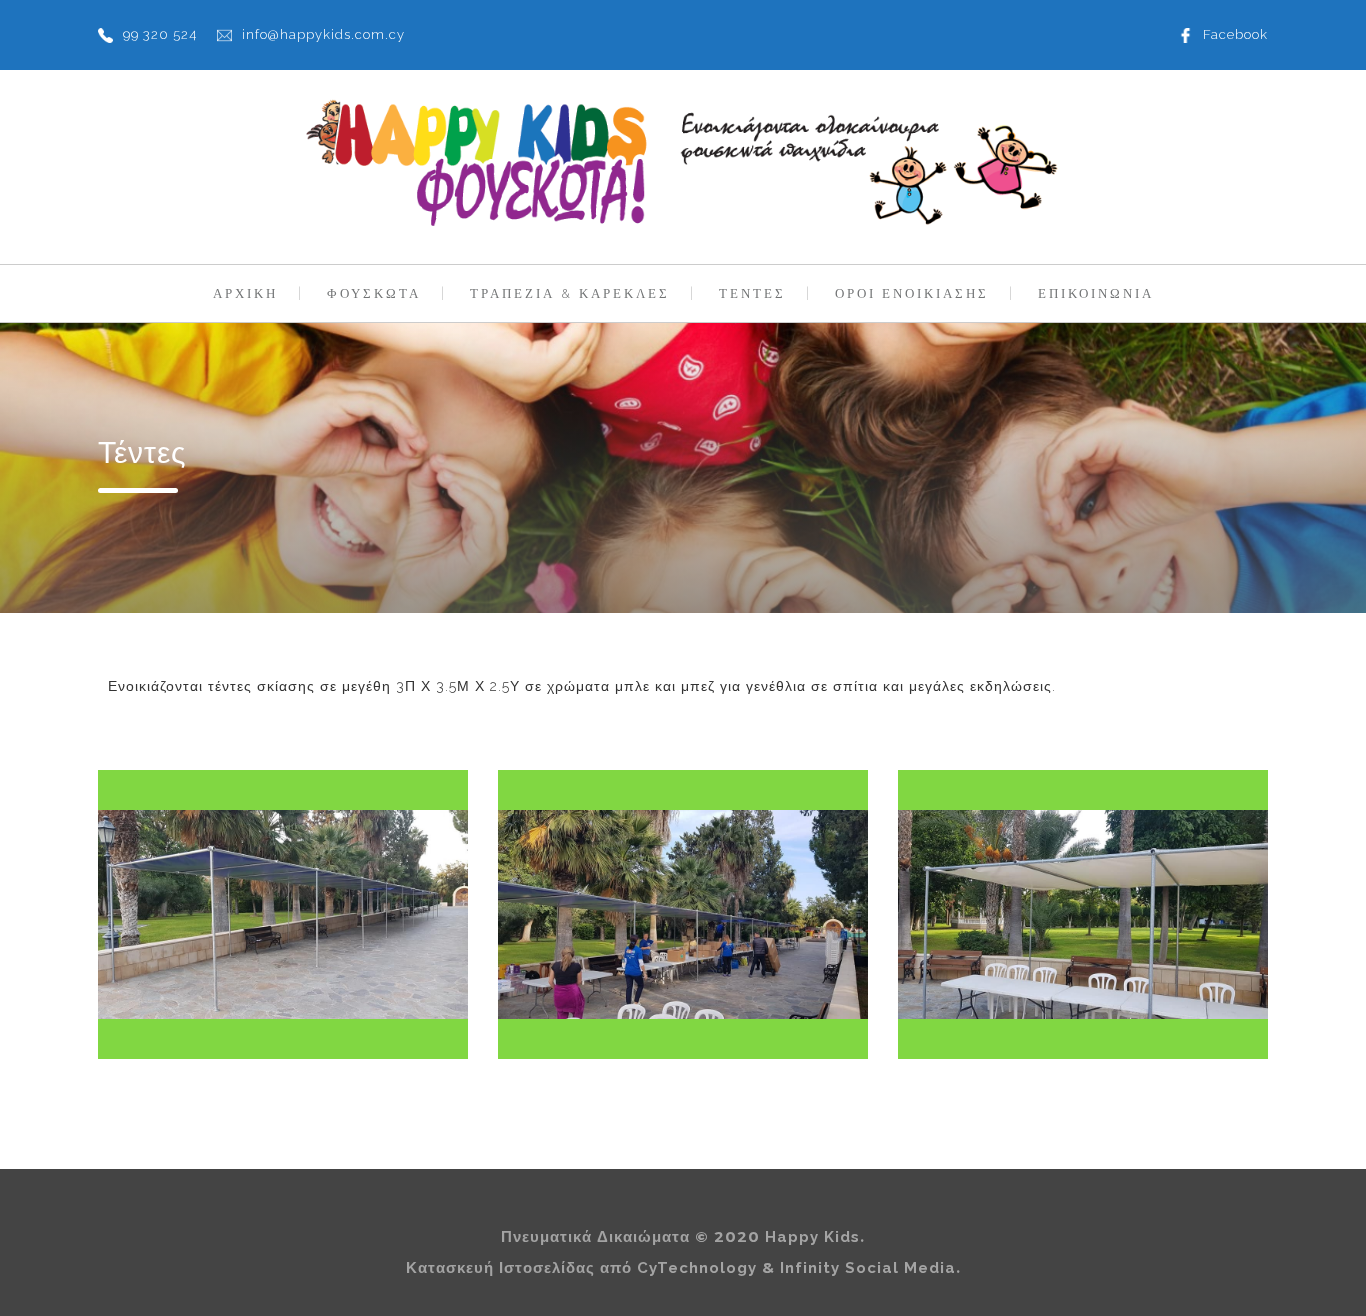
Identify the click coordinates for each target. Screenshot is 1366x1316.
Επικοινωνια (1096, 293)
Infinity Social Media (868, 1268)
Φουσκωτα (374, 293)
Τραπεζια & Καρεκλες (570, 293)
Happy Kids (812, 1237)
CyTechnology (697, 1268)
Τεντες (752, 293)
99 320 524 (160, 34)
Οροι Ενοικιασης (912, 293)
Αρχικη (245, 293)
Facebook (1235, 34)
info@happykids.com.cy (323, 34)
